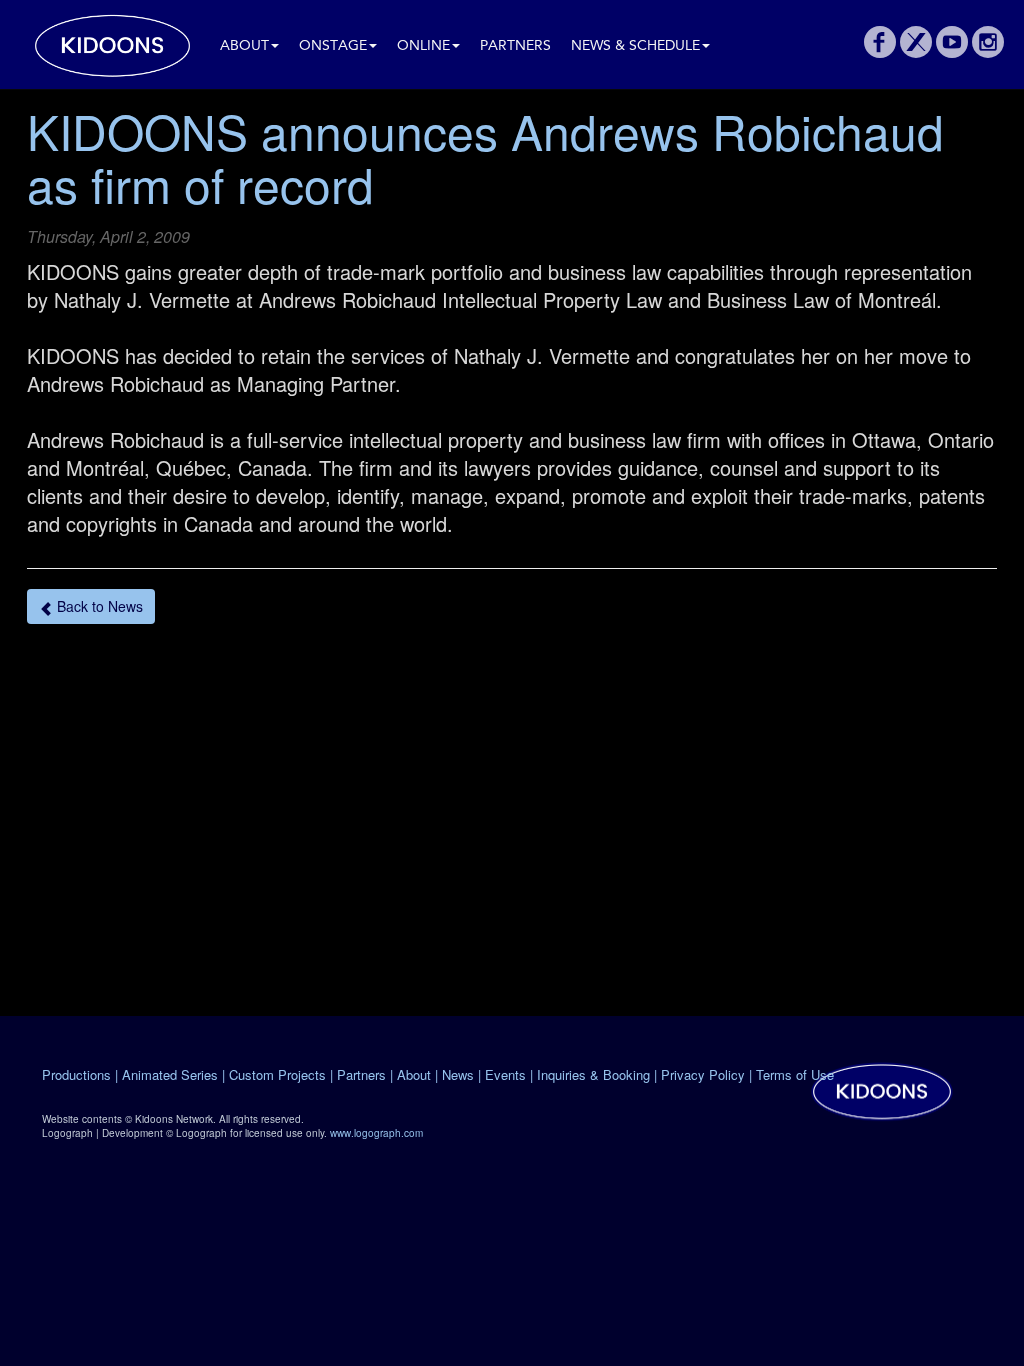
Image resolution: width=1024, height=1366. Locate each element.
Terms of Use (795, 1074)
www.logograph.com (376, 1133)
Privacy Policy (703, 1074)
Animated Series (170, 1074)
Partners (515, 46)
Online (423, 46)
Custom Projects (277, 1074)
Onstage (333, 46)
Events (505, 1074)
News (458, 1074)
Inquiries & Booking (593, 1074)
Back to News (98, 606)
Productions (76, 1074)
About (244, 46)
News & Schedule (635, 46)
